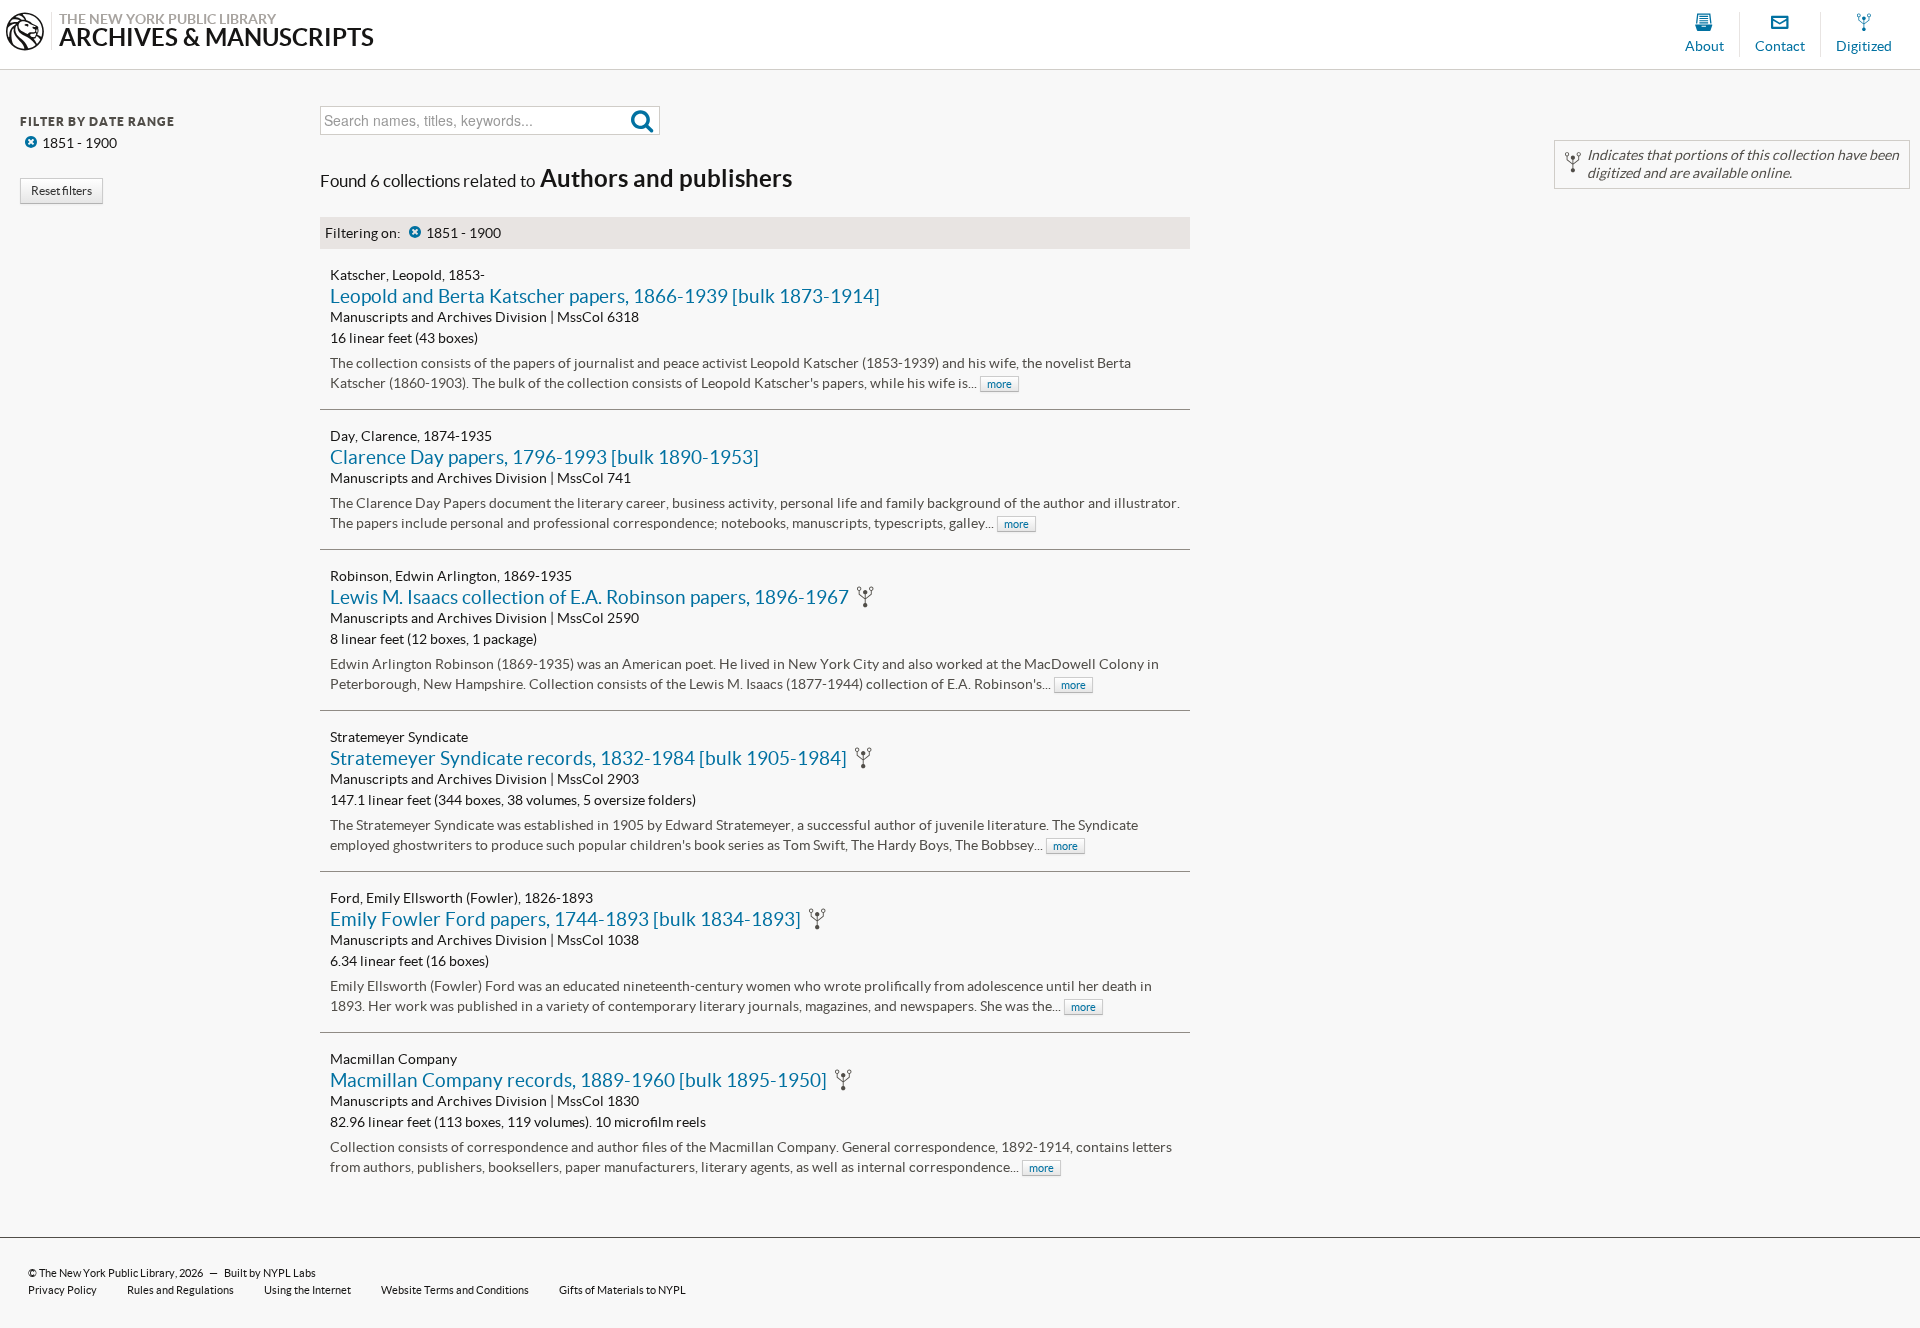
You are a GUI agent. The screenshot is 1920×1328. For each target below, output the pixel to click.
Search (642, 120)
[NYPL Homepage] (25, 33)
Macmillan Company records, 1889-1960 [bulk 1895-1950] (578, 1080)
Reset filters (61, 190)
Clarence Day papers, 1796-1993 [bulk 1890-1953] (544, 457)
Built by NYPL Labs (270, 1273)
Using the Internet (307, 1290)
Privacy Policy (62, 1290)
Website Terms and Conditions (455, 1290)
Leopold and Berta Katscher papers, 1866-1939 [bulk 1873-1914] (605, 296)
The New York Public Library (107, 1273)
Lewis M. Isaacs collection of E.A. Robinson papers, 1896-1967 (589, 597)
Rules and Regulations (180, 1290)
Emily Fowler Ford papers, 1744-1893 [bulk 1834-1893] (565, 919)
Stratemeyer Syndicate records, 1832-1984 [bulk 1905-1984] (588, 758)
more (999, 384)
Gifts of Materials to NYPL (622, 1290)
